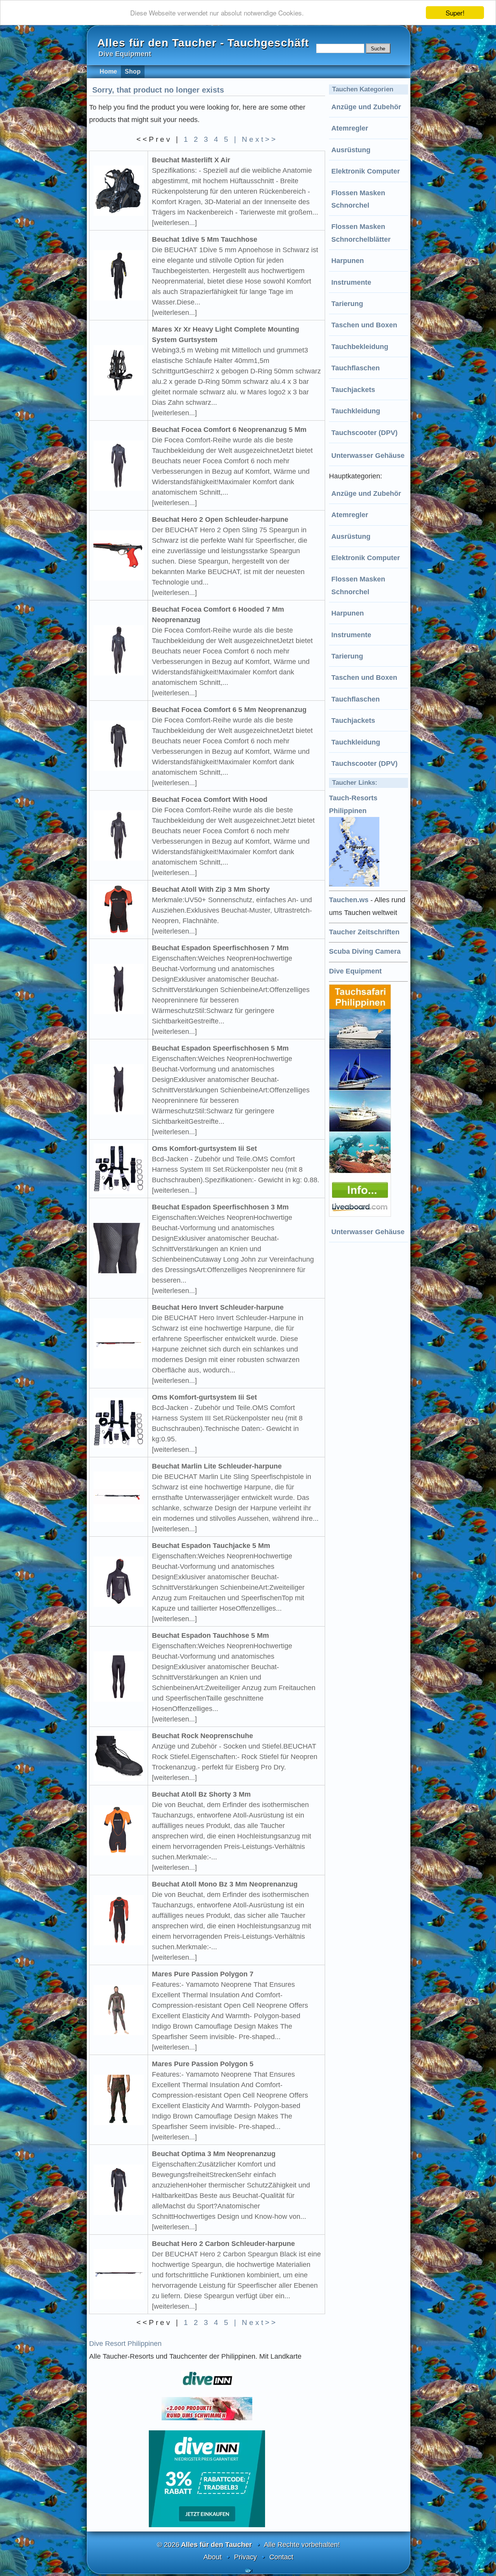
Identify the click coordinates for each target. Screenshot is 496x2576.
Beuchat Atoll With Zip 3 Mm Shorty (211, 889)
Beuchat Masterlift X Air (191, 160)
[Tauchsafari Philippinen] (361, 1214)
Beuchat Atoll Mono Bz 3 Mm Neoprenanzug (225, 1884)
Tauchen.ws (349, 900)
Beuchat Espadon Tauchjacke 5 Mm (211, 1546)
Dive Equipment (355, 971)
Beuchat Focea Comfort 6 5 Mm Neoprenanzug (229, 710)
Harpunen (348, 261)
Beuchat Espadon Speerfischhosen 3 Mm (220, 1207)
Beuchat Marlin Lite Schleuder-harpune (217, 1466)
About (213, 2557)
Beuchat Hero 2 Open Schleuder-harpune (220, 519)
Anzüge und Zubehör (366, 107)
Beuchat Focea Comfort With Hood (210, 800)
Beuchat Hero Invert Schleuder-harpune (218, 1307)
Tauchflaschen (356, 368)
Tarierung (347, 304)
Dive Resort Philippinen (125, 2344)
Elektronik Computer (366, 171)
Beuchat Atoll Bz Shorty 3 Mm (201, 1794)
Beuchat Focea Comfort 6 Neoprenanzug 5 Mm (229, 430)
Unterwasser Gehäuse (368, 456)
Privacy (245, 2557)
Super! (455, 13)
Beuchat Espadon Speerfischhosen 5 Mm (220, 1048)
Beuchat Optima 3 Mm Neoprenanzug (214, 2154)
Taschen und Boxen (364, 325)
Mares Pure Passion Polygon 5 (203, 2064)
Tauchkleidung (356, 411)
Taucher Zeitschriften (364, 932)
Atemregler (350, 128)
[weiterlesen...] (174, 223)
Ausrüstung (351, 150)
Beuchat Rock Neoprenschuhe (202, 1736)
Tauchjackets (353, 390)
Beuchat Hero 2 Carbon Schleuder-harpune (223, 2244)
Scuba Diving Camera (365, 951)
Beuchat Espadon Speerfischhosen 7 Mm (220, 948)
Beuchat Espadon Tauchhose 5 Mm (210, 1635)
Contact (281, 2557)
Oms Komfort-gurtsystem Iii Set (204, 1149)
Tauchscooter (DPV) (364, 433)
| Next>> (256, 139)
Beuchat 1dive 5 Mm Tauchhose (205, 239)
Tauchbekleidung (360, 347)
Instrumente (351, 282)
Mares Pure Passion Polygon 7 (203, 1974)
